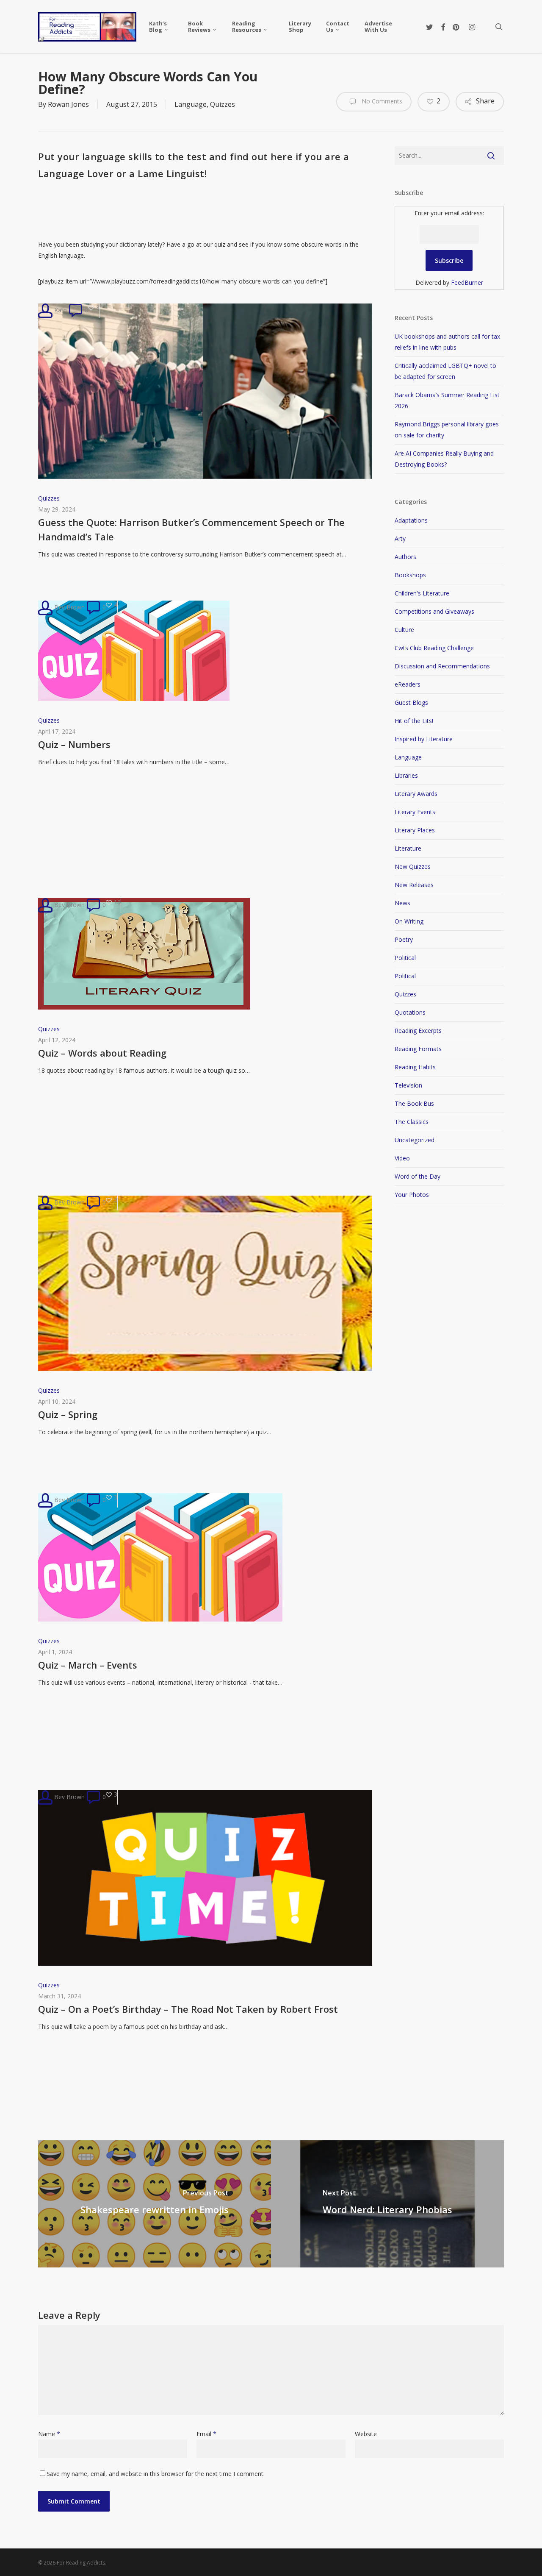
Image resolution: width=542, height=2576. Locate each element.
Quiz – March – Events (88, 1665)
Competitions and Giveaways (434, 611)
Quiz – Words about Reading (102, 1053)
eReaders (408, 684)
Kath (60, 310)
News (402, 903)
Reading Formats (418, 1049)
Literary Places (415, 830)
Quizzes (223, 104)
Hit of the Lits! (414, 721)
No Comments (381, 101)
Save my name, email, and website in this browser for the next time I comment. (156, 2474)
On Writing (409, 921)
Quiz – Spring (68, 1414)
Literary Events (415, 812)
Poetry (404, 939)
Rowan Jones (68, 104)
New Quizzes (413, 867)
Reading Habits (415, 1067)
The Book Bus (414, 1103)
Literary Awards (416, 794)
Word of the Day (418, 1176)
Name (49, 2434)
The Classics (412, 1122)
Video (402, 1158)
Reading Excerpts (418, 1031)
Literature (408, 848)
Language (191, 104)
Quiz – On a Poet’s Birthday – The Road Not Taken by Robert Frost (188, 2009)
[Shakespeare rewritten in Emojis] (155, 2204)
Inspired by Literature (424, 739)
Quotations (410, 1012)
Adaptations (411, 520)
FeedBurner (467, 282)
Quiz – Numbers (74, 744)
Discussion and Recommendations (442, 666)
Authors (405, 557)
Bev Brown (69, 607)
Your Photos (412, 1195)
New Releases (414, 885)
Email (206, 2434)
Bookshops (410, 575)
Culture (404, 630)
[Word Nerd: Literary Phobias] (387, 2204)
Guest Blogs (411, 702)
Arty (400, 538)
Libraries (406, 775)
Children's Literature (422, 593)
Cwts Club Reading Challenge (434, 648)
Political (405, 958)
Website (366, 2434)
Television (408, 1085)
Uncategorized (415, 1140)
